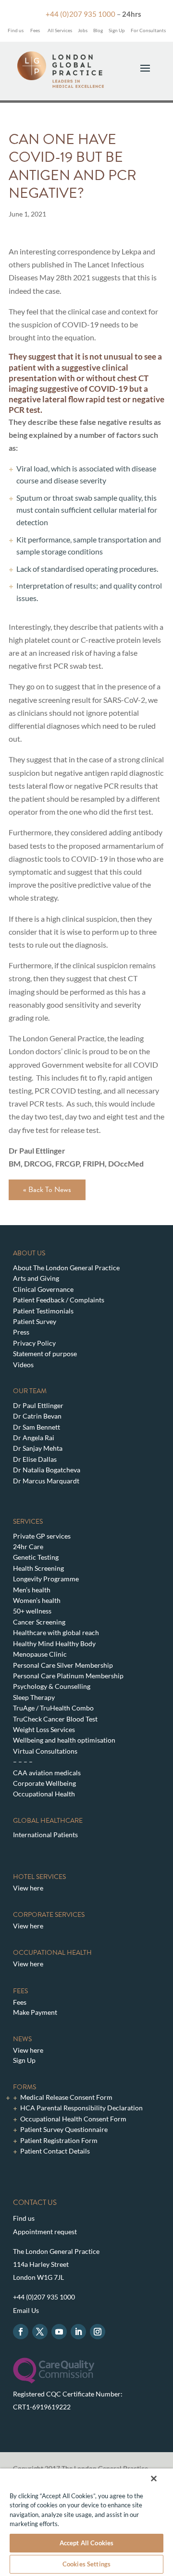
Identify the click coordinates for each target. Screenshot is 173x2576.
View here (28, 1888)
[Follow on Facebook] (21, 2332)
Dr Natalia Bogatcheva (47, 1470)
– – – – (23, 1762)
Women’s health (37, 1600)
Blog (98, 30)
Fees (35, 30)
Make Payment (35, 2012)
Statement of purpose (45, 1354)
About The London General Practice (66, 1268)
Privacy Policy (34, 1343)
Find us (15, 30)
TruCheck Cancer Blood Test (55, 1719)
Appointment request (45, 2232)
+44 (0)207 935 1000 (80, 14)
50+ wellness (32, 1611)
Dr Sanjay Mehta (38, 1448)
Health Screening (38, 1568)
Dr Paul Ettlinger (38, 1405)
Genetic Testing (36, 1557)
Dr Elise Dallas (35, 1459)
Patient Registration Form (59, 2140)
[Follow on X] (40, 2332)
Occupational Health (44, 1794)
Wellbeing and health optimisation (64, 1740)
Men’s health (32, 1590)
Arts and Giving (36, 1278)
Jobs (83, 30)
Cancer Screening (39, 1622)
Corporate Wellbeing (44, 1783)
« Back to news (47, 1190)
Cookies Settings (86, 2564)
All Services (60, 30)
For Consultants (148, 30)
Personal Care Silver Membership (63, 1665)
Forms (25, 2087)
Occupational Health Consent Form (73, 2119)
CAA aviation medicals (47, 1773)
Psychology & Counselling (52, 1686)
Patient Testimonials (43, 1311)
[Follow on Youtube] (59, 2332)
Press (21, 1332)
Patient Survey (35, 1321)
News (22, 2039)
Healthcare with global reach (56, 1632)
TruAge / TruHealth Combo (53, 1708)
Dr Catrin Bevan (37, 1416)
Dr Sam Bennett (37, 1427)
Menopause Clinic (40, 1654)
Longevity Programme (46, 1579)
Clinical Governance (43, 1289)
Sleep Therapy (34, 1697)
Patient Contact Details (55, 2151)
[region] (86, 2522)
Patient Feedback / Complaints (59, 1300)
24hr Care (28, 1547)
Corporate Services (49, 1915)
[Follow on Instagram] (98, 2332)
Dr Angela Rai (34, 1438)
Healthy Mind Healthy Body (54, 1643)
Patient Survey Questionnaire (64, 2129)
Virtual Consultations (45, 1751)
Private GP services (42, 1536)
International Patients (45, 1835)
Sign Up (117, 30)
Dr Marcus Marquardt (46, 1481)
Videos (23, 1365)
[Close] (154, 2479)
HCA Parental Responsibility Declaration (81, 2108)
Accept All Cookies (86, 2543)
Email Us (26, 2310)
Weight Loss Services (44, 1729)
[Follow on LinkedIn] (78, 2332)
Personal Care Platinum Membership (68, 1676)
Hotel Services (39, 1877)
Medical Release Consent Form (66, 2097)
